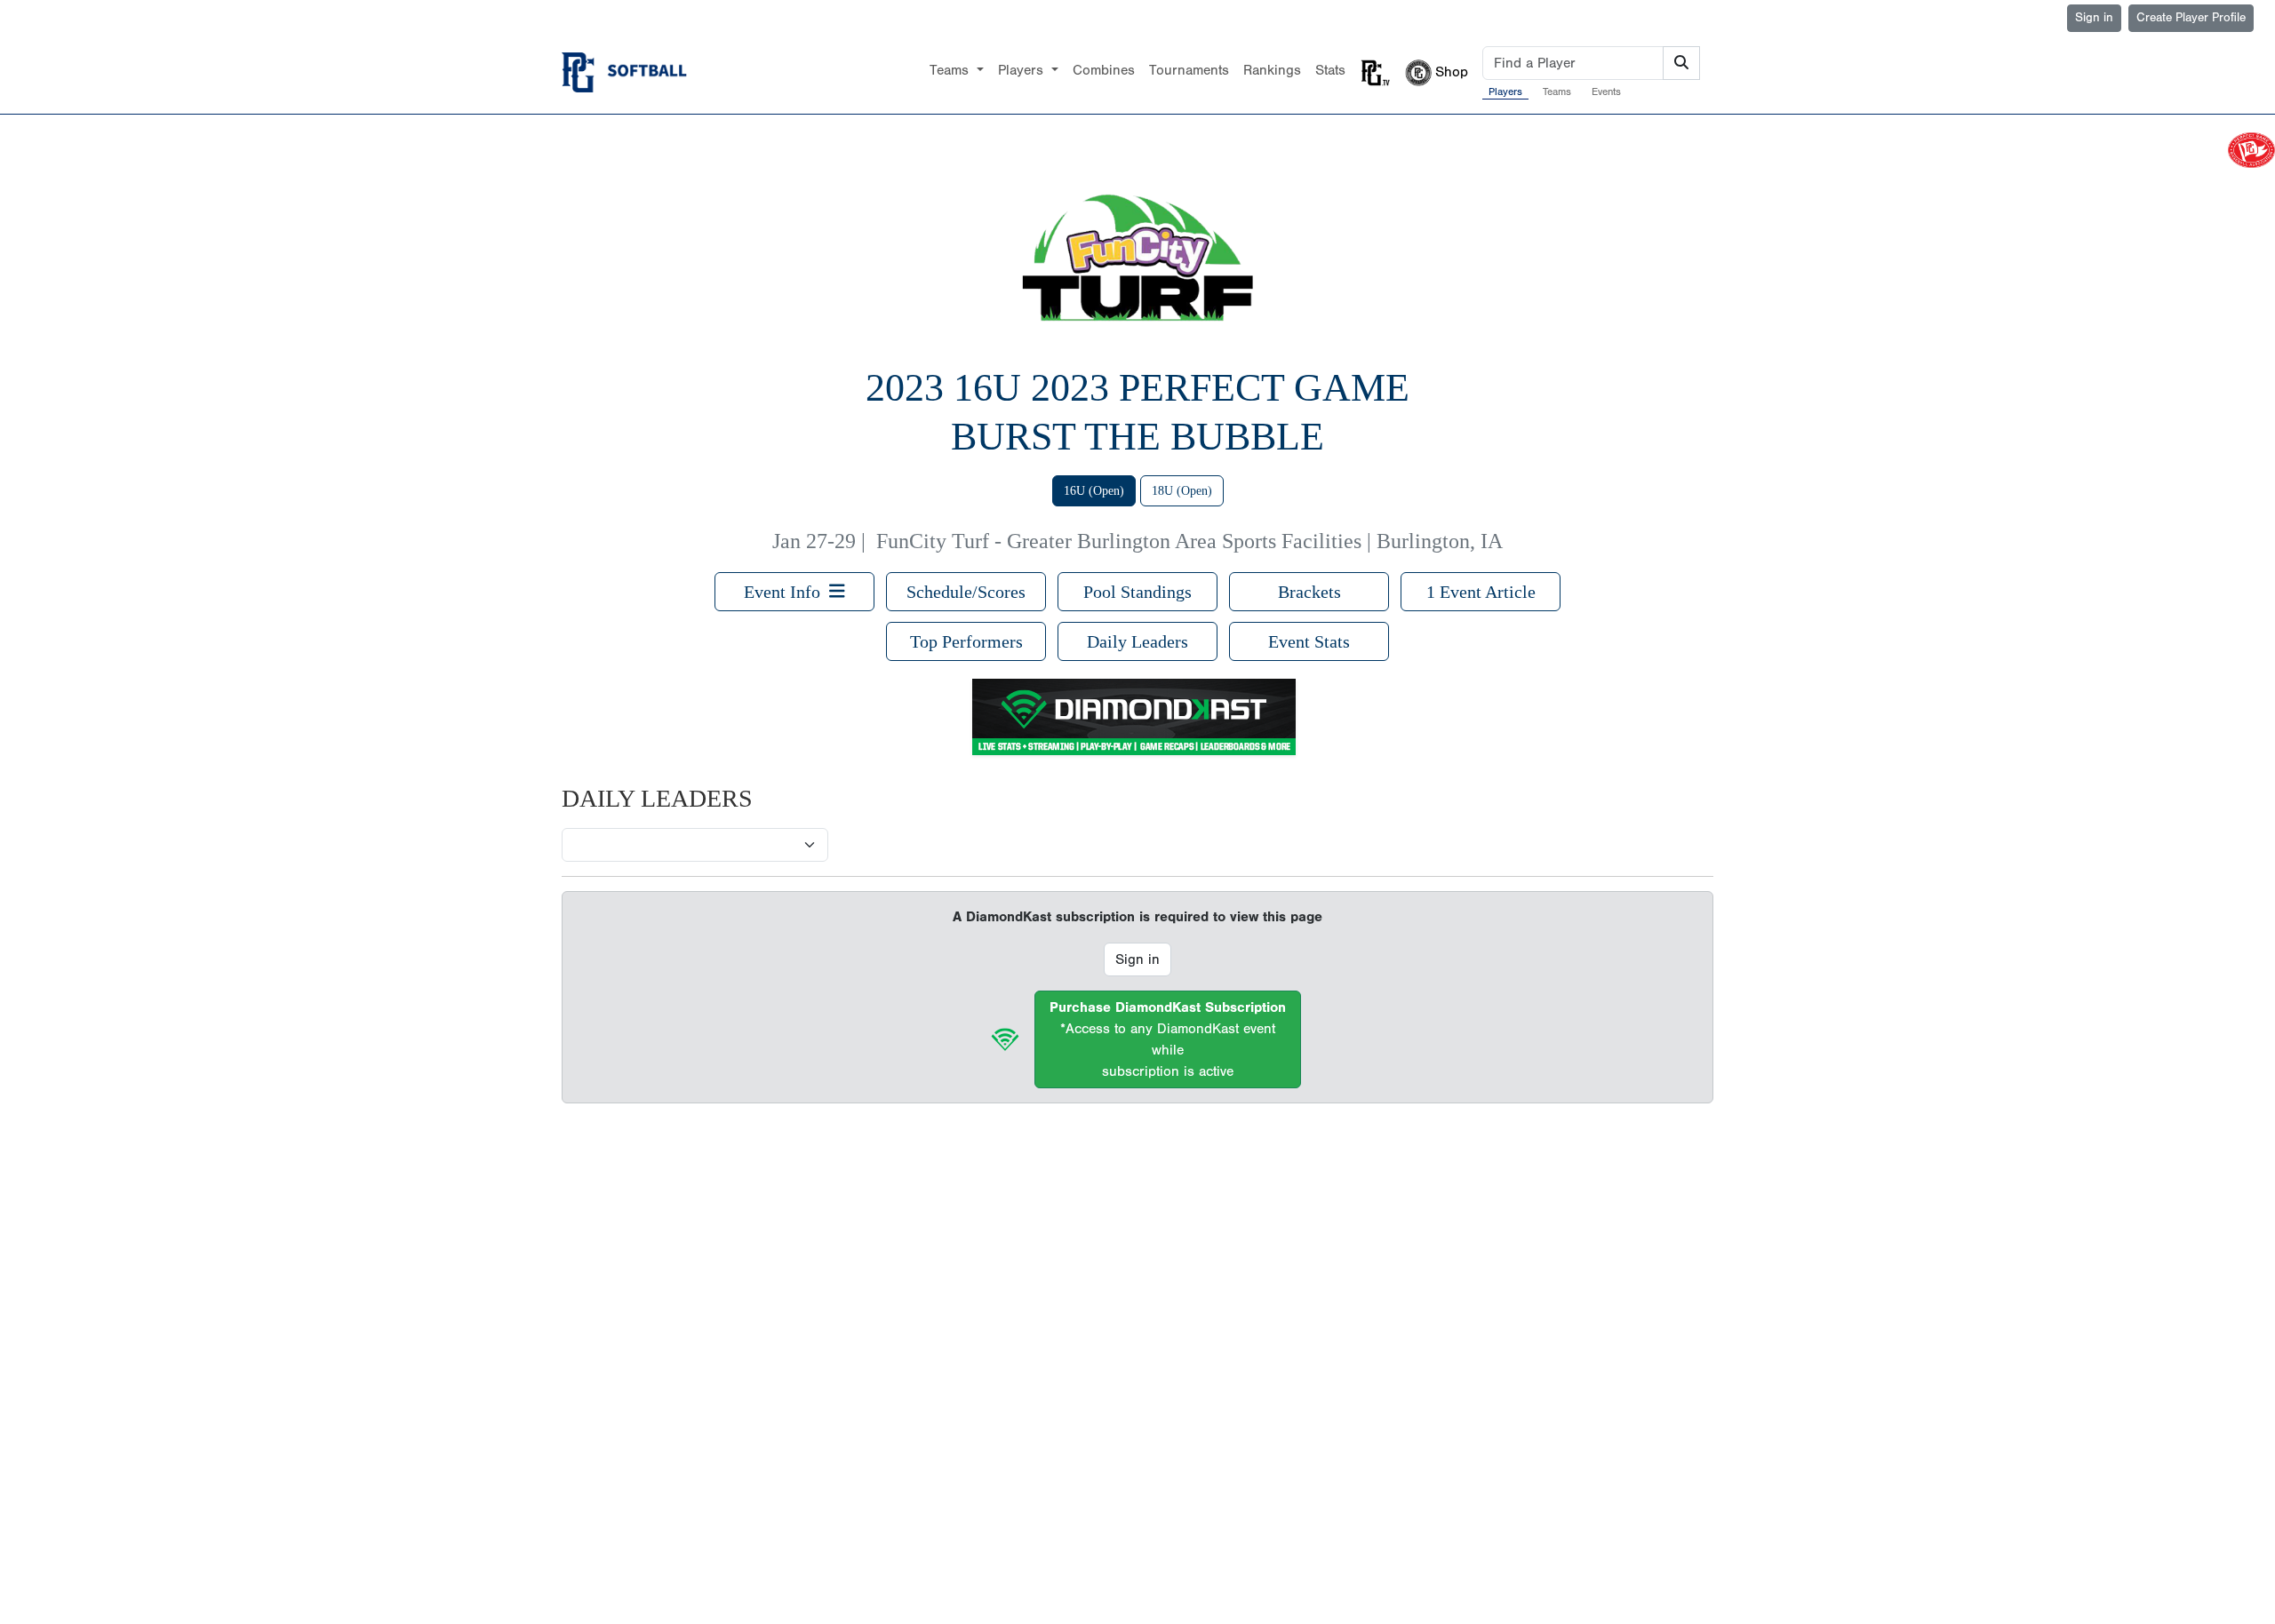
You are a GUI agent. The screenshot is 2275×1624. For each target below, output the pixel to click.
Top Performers (966, 641)
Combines (1104, 70)
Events (1606, 92)
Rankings (1272, 70)
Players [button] (1023, 70)
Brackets (1309, 592)
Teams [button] (951, 70)
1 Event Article (1481, 592)
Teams (1557, 92)
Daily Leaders (1137, 641)
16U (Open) (1094, 491)
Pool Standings (1137, 592)
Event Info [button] (786, 592)
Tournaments (1189, 70)
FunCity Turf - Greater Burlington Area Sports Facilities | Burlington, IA (1189, 541)
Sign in (2094, 18)
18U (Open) (1182, 491)
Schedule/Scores (966, 592)
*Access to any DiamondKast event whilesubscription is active (1168, 1039)
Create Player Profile (2191, 18)
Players (1505, 92)
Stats (1330, 70)
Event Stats (1309, 641)
